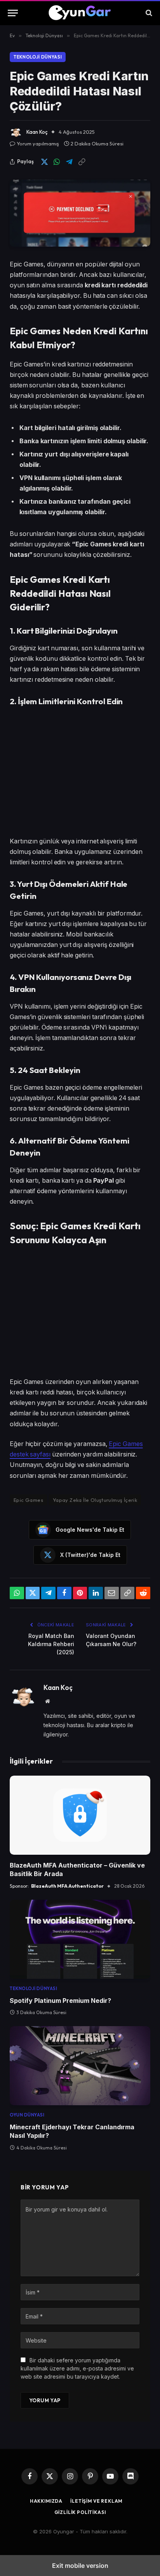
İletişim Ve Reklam (96, 2501)
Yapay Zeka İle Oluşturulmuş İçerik (95, 1500)
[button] (13, 13)
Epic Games (28, 1500)
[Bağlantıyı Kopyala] (82, 162)
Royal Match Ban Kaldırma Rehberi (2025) (51, 1644)
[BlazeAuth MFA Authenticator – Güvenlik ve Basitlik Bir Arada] (80, 1815)
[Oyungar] (80, 13)
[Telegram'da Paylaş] (69, 162)
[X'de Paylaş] (44, 162)
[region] (80, 772)
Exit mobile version (80, 2566)
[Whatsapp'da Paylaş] (57, 162)
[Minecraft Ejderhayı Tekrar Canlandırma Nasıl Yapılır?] (80, 2066)
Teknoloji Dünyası (38, 57)
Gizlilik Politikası (80, 2512)
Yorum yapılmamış (38, 143)
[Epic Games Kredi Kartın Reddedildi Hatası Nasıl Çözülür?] (80, 213)
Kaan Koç (37, 132)
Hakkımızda (46, 2501)
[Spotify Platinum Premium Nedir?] (80, 1939)
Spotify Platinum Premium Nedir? (60, 2001)
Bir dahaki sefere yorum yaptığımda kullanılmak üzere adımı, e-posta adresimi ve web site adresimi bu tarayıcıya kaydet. (77, 2368)
